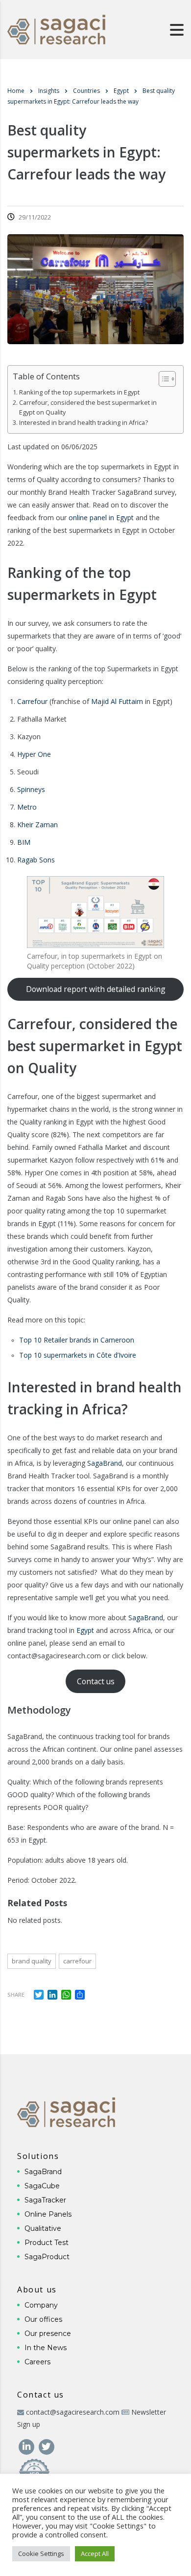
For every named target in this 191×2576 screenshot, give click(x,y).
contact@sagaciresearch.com (73, 2412)
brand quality (32, 1961)
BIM (24, 842)
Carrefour (32, 701)
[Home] (56, 29)
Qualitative (43, 2228)
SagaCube (42, 2186)
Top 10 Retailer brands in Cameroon (77, 1340)
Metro (27, 807)
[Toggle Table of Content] (162, 379)
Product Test (47, 2243)
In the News (46, 2348)
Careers (37, 2362)
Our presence (48, 2334)
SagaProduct (47, 2257)
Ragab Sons (36, 860)
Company (41, 2305)
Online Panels (48, 2214)
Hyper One (34, 754)
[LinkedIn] (27, 2446)
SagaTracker (45, 2200)
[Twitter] (46, 2446)
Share (16, 1994)
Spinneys (31, 789)
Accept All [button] (95, 2554)
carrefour (77, 1961)
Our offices (43, 2319)
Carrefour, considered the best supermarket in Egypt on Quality (88, 407)
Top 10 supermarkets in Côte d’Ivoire (78, 1355)
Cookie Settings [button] (41, 2554)
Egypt (85, 1630)
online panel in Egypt (101, 517)
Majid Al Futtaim (117, 701)
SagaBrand (105, 1463)
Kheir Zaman (37, 825)
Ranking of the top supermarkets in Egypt (79, 392)
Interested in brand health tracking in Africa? (84, 423)
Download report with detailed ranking (96, 989)
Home (16, 91)
